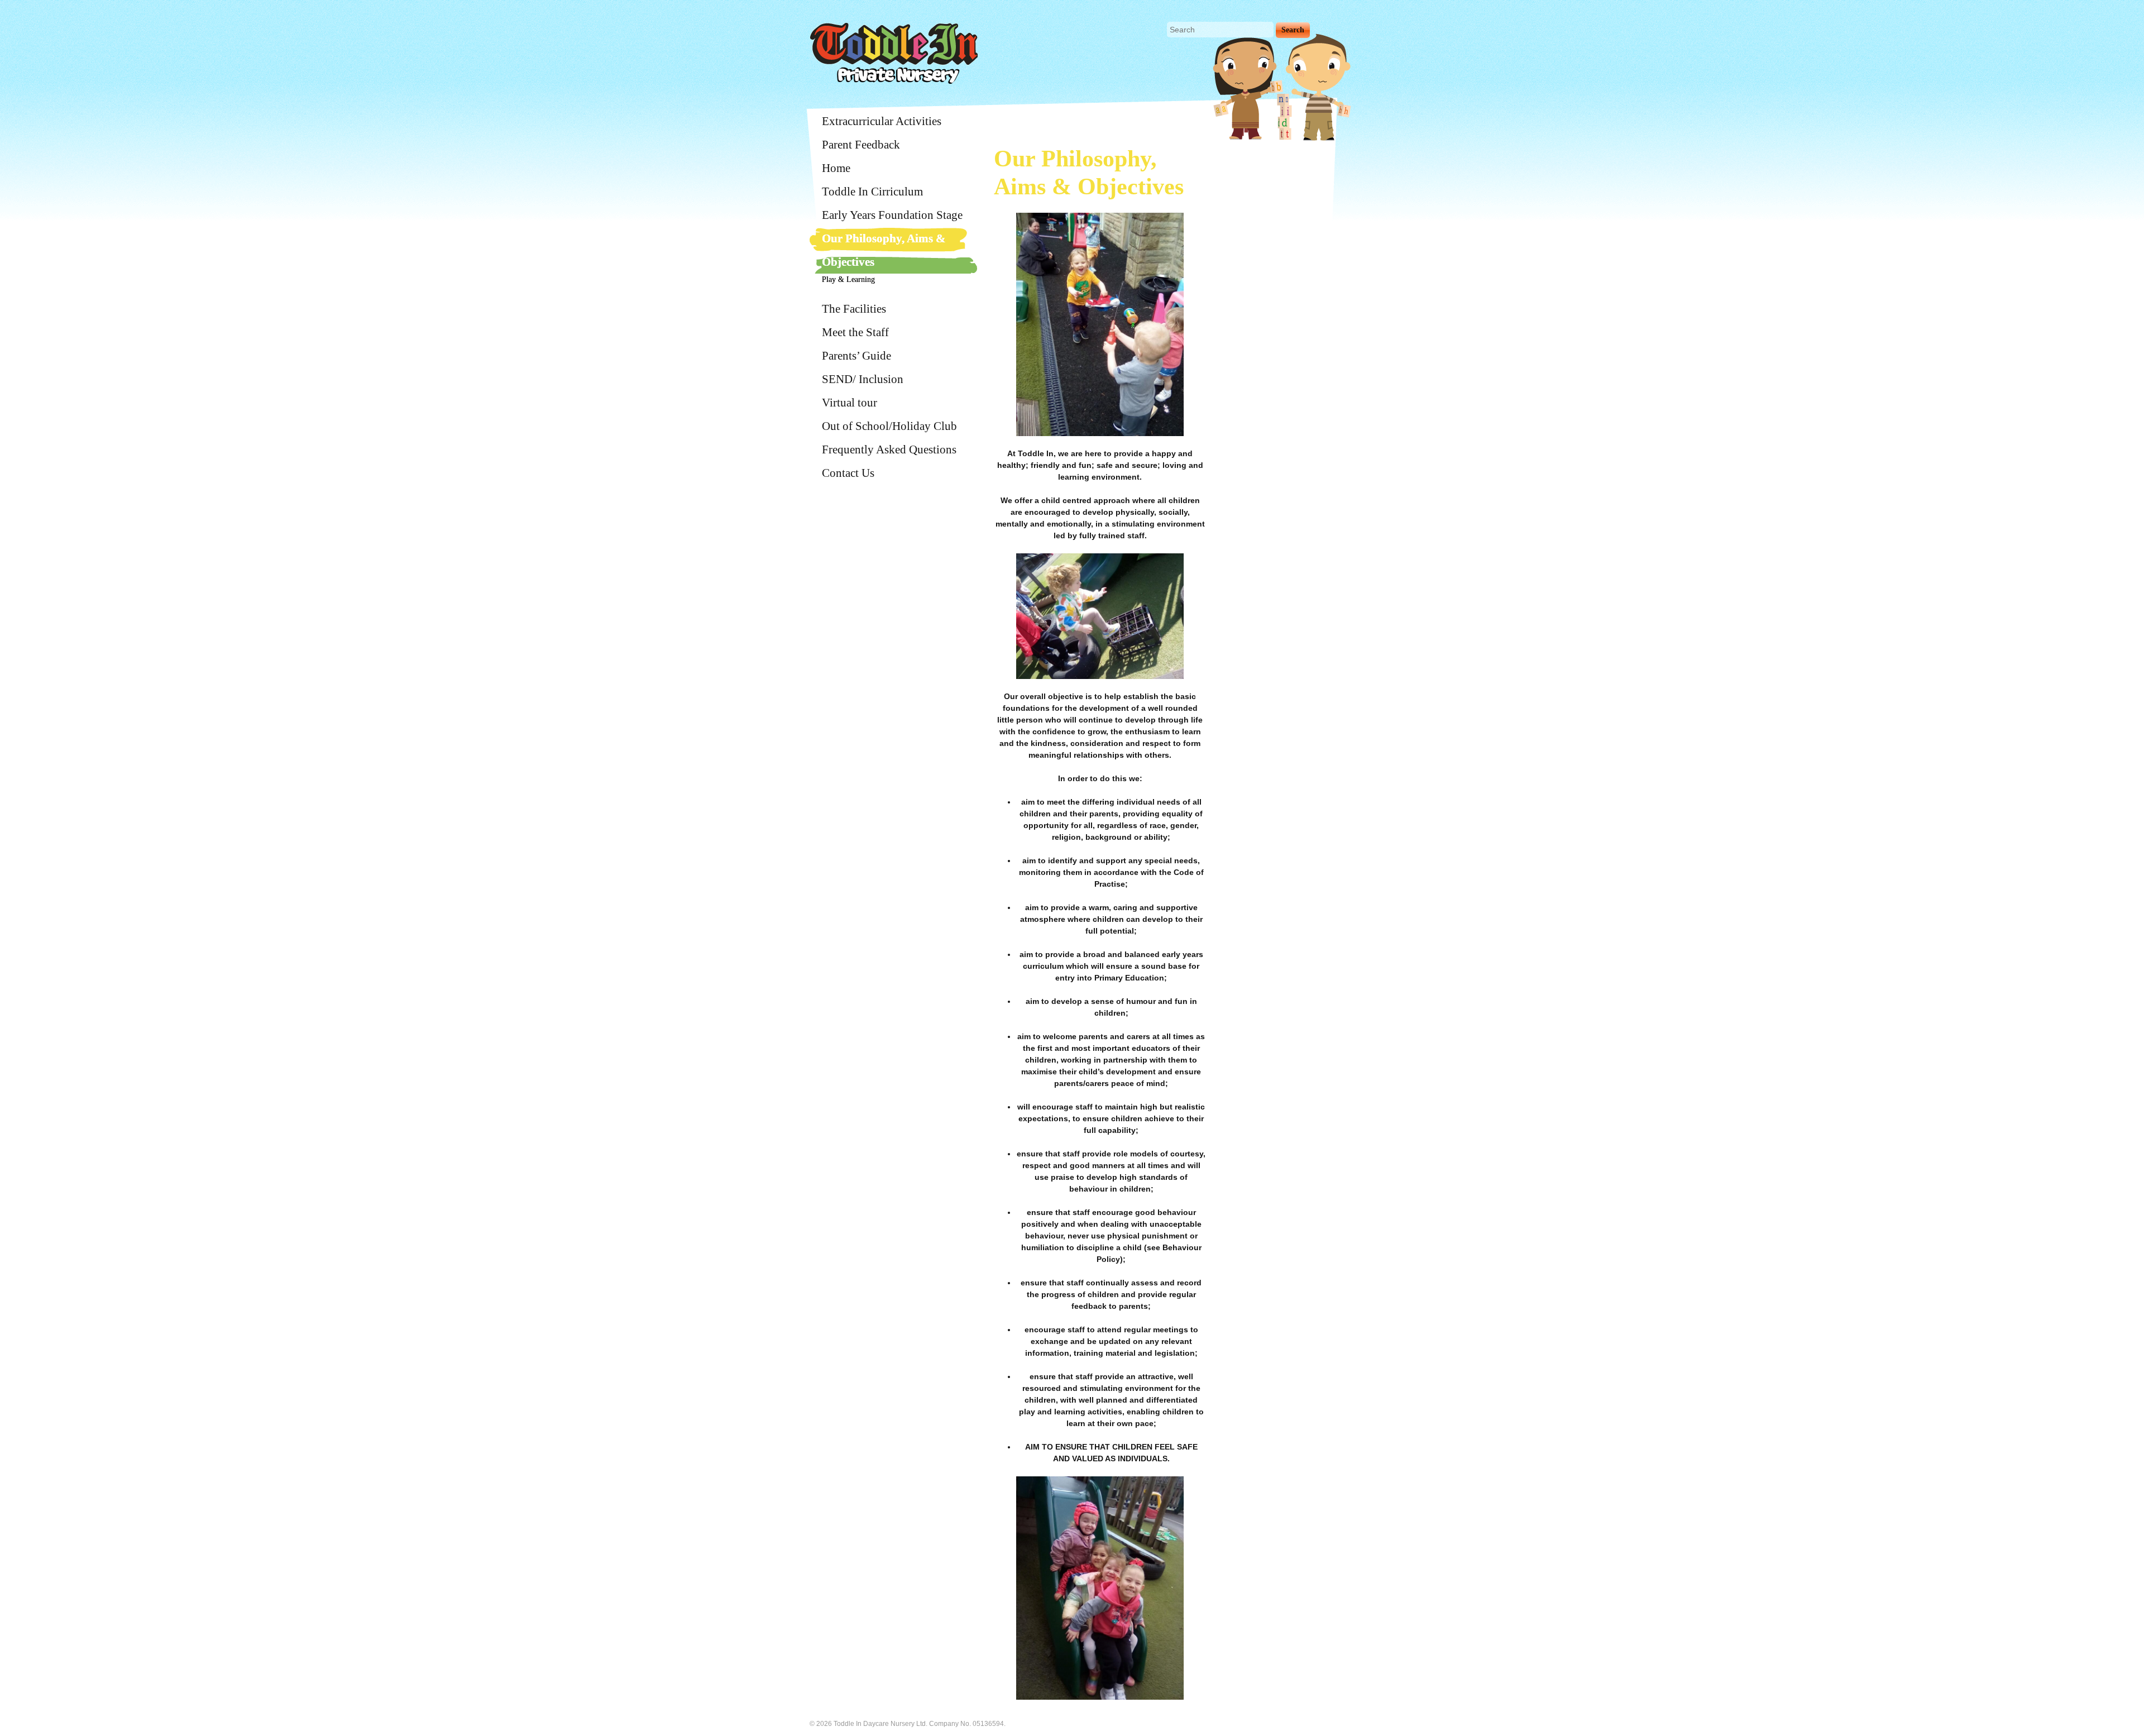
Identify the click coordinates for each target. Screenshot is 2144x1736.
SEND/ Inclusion (863, 379)
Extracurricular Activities (882, 121)
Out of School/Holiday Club (889, 426)
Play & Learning (848, 279)
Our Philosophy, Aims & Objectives (884, 250)
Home (836, 168)
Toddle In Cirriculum (872, 192)
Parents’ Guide (856, 356)
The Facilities (854, 309)
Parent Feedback (861, 145)
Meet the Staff (855, 332)
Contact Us (848, 473)
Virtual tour (850, 403)
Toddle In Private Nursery (894, 53)
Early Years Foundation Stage (892, 215)
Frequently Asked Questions (889, 449)
